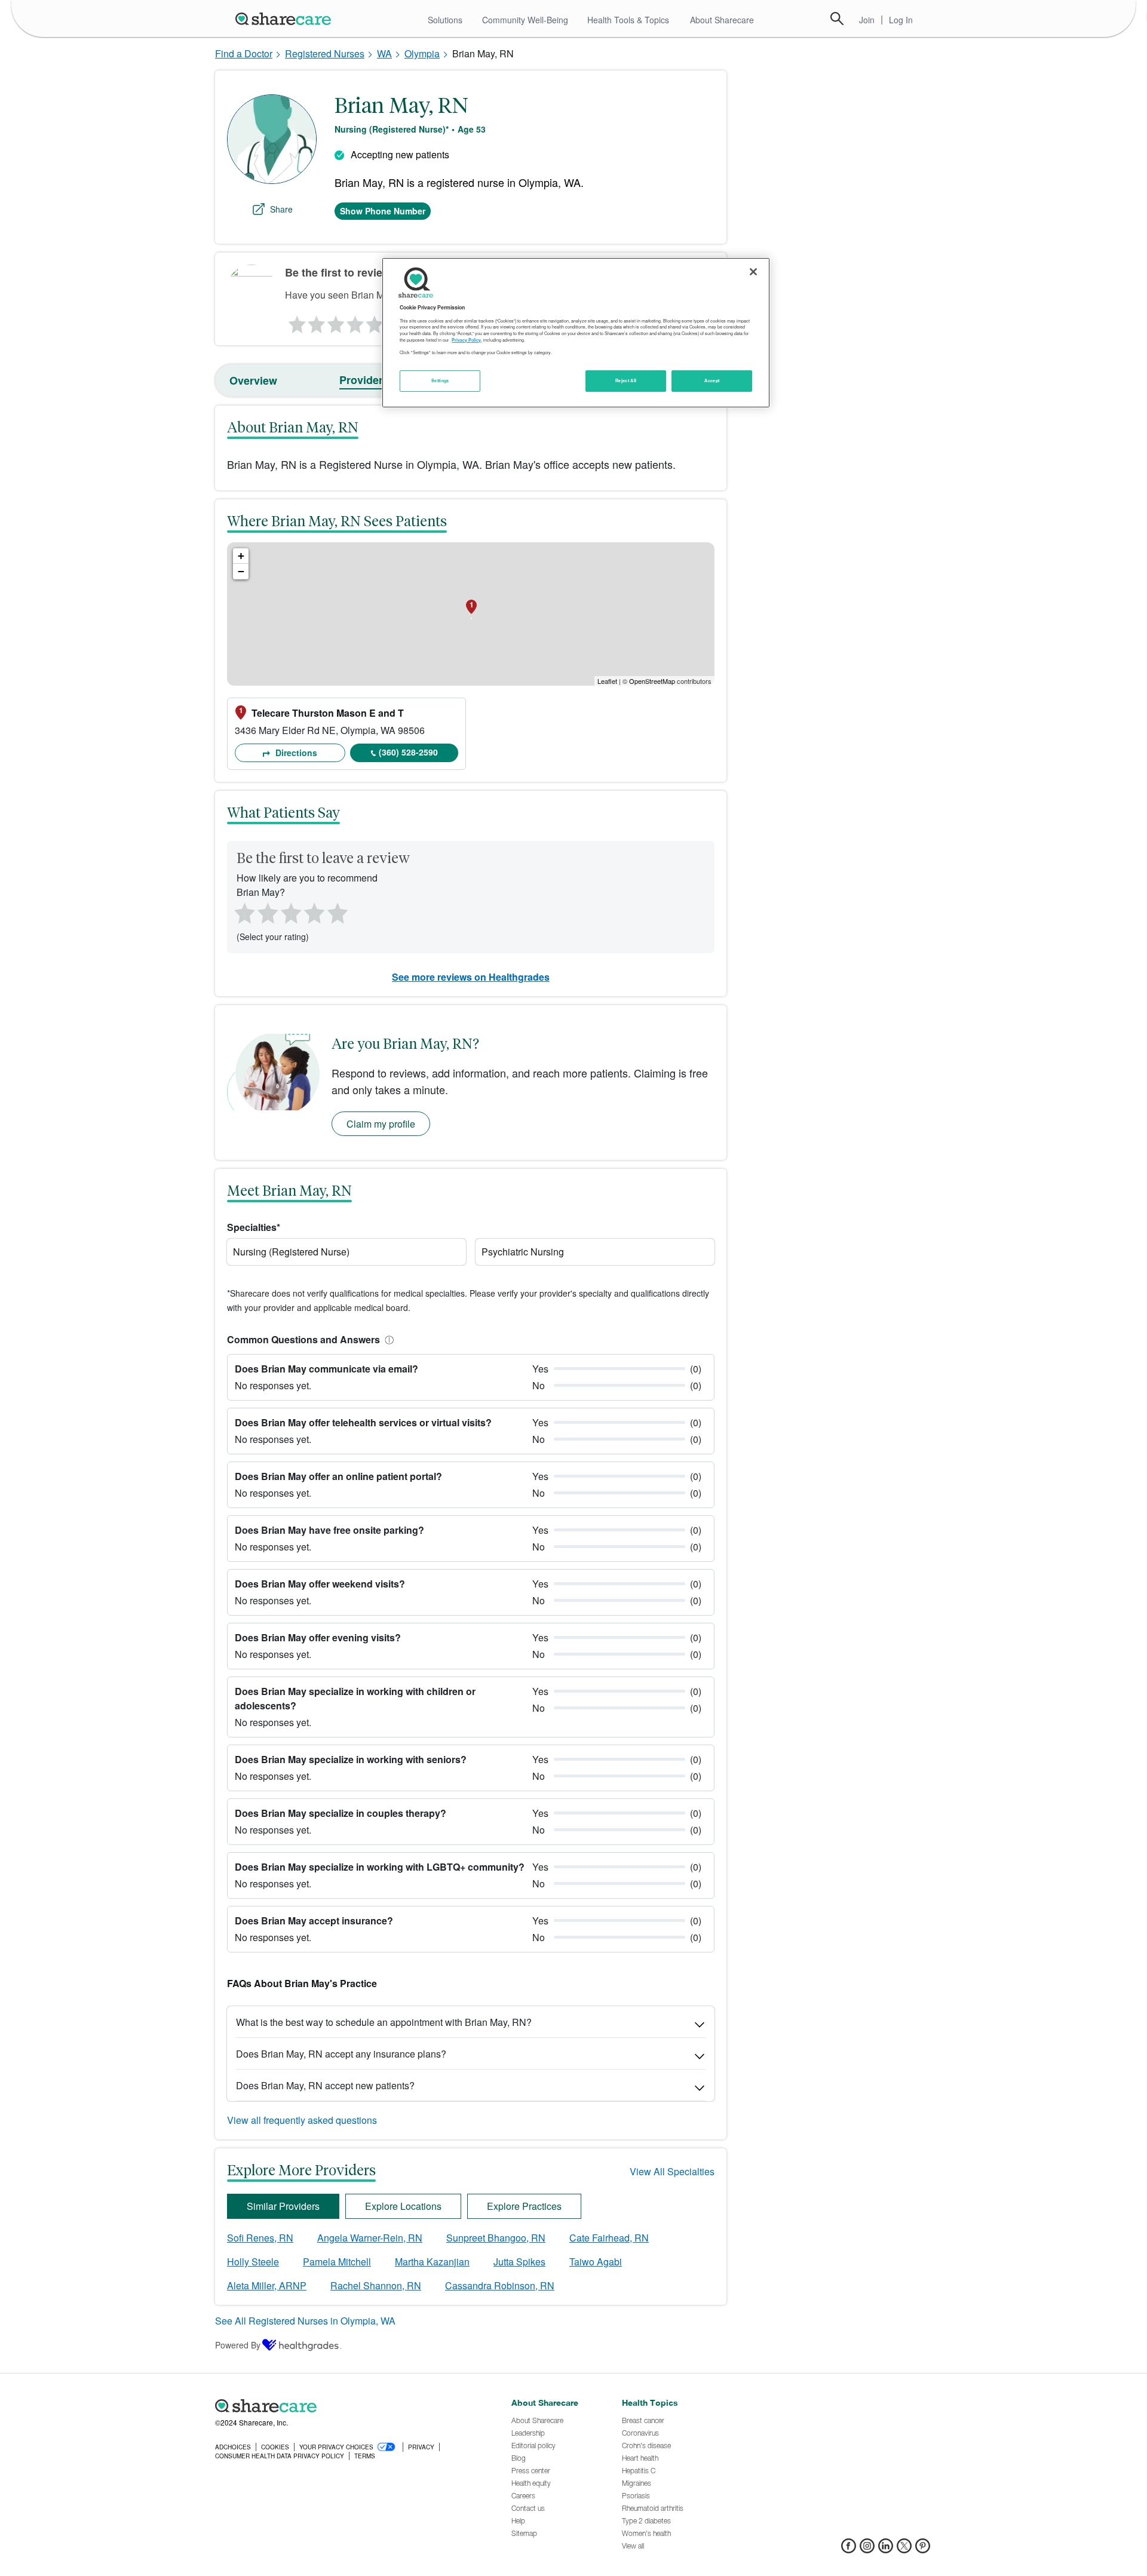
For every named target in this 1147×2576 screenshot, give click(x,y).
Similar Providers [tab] (283, 2206)
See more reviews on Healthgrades (471, 977)
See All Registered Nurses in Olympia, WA (305, 2321)
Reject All (626, 380)
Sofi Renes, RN (260, 2238)
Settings (440, 380)
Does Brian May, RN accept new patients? (325, 2085)
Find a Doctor (244, 53)
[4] (355, 321)
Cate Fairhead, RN (609, 2238)
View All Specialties (672, 2171)
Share (281, 209)
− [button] (241, 571)
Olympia (422, 53)
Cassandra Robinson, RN (500, 2285)
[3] (335, 321)
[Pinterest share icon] (923, 2549)
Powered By (238, 2345)
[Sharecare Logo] (286, 19)
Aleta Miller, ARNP (267, 2285)
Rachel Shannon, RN (376, 2285)
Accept (712, 380)
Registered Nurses (325, 53)
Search (837, 19)
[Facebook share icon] (849, 2549)
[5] (375, 321)
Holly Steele (253, 2262)
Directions (295, 753)
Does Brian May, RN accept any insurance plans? (341, 2054)
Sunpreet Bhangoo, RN (496, 2238)
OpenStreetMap (652, 681)
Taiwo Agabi (596, 2262)
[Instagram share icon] (867, 2549)
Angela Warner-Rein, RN (370, 2238)
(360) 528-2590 (408, 752)
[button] (387, 1339)
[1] (295, 321)
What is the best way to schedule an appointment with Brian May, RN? (384, 2022)
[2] (315, 321)
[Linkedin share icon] (886, 2549)
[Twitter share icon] (904, 2549)
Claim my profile (381, 1124)
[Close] (753, 272)
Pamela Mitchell (337, 2262)
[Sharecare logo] (346, 2406)
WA (384, 53)
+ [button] (241, 556)
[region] (576, 333)
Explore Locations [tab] (403, 2206)
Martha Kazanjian (432, 2262)
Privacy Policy (466, 340)
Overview (253, 380)
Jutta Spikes (519, 2262)
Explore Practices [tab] (524, 2206)
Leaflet (607, 681)
